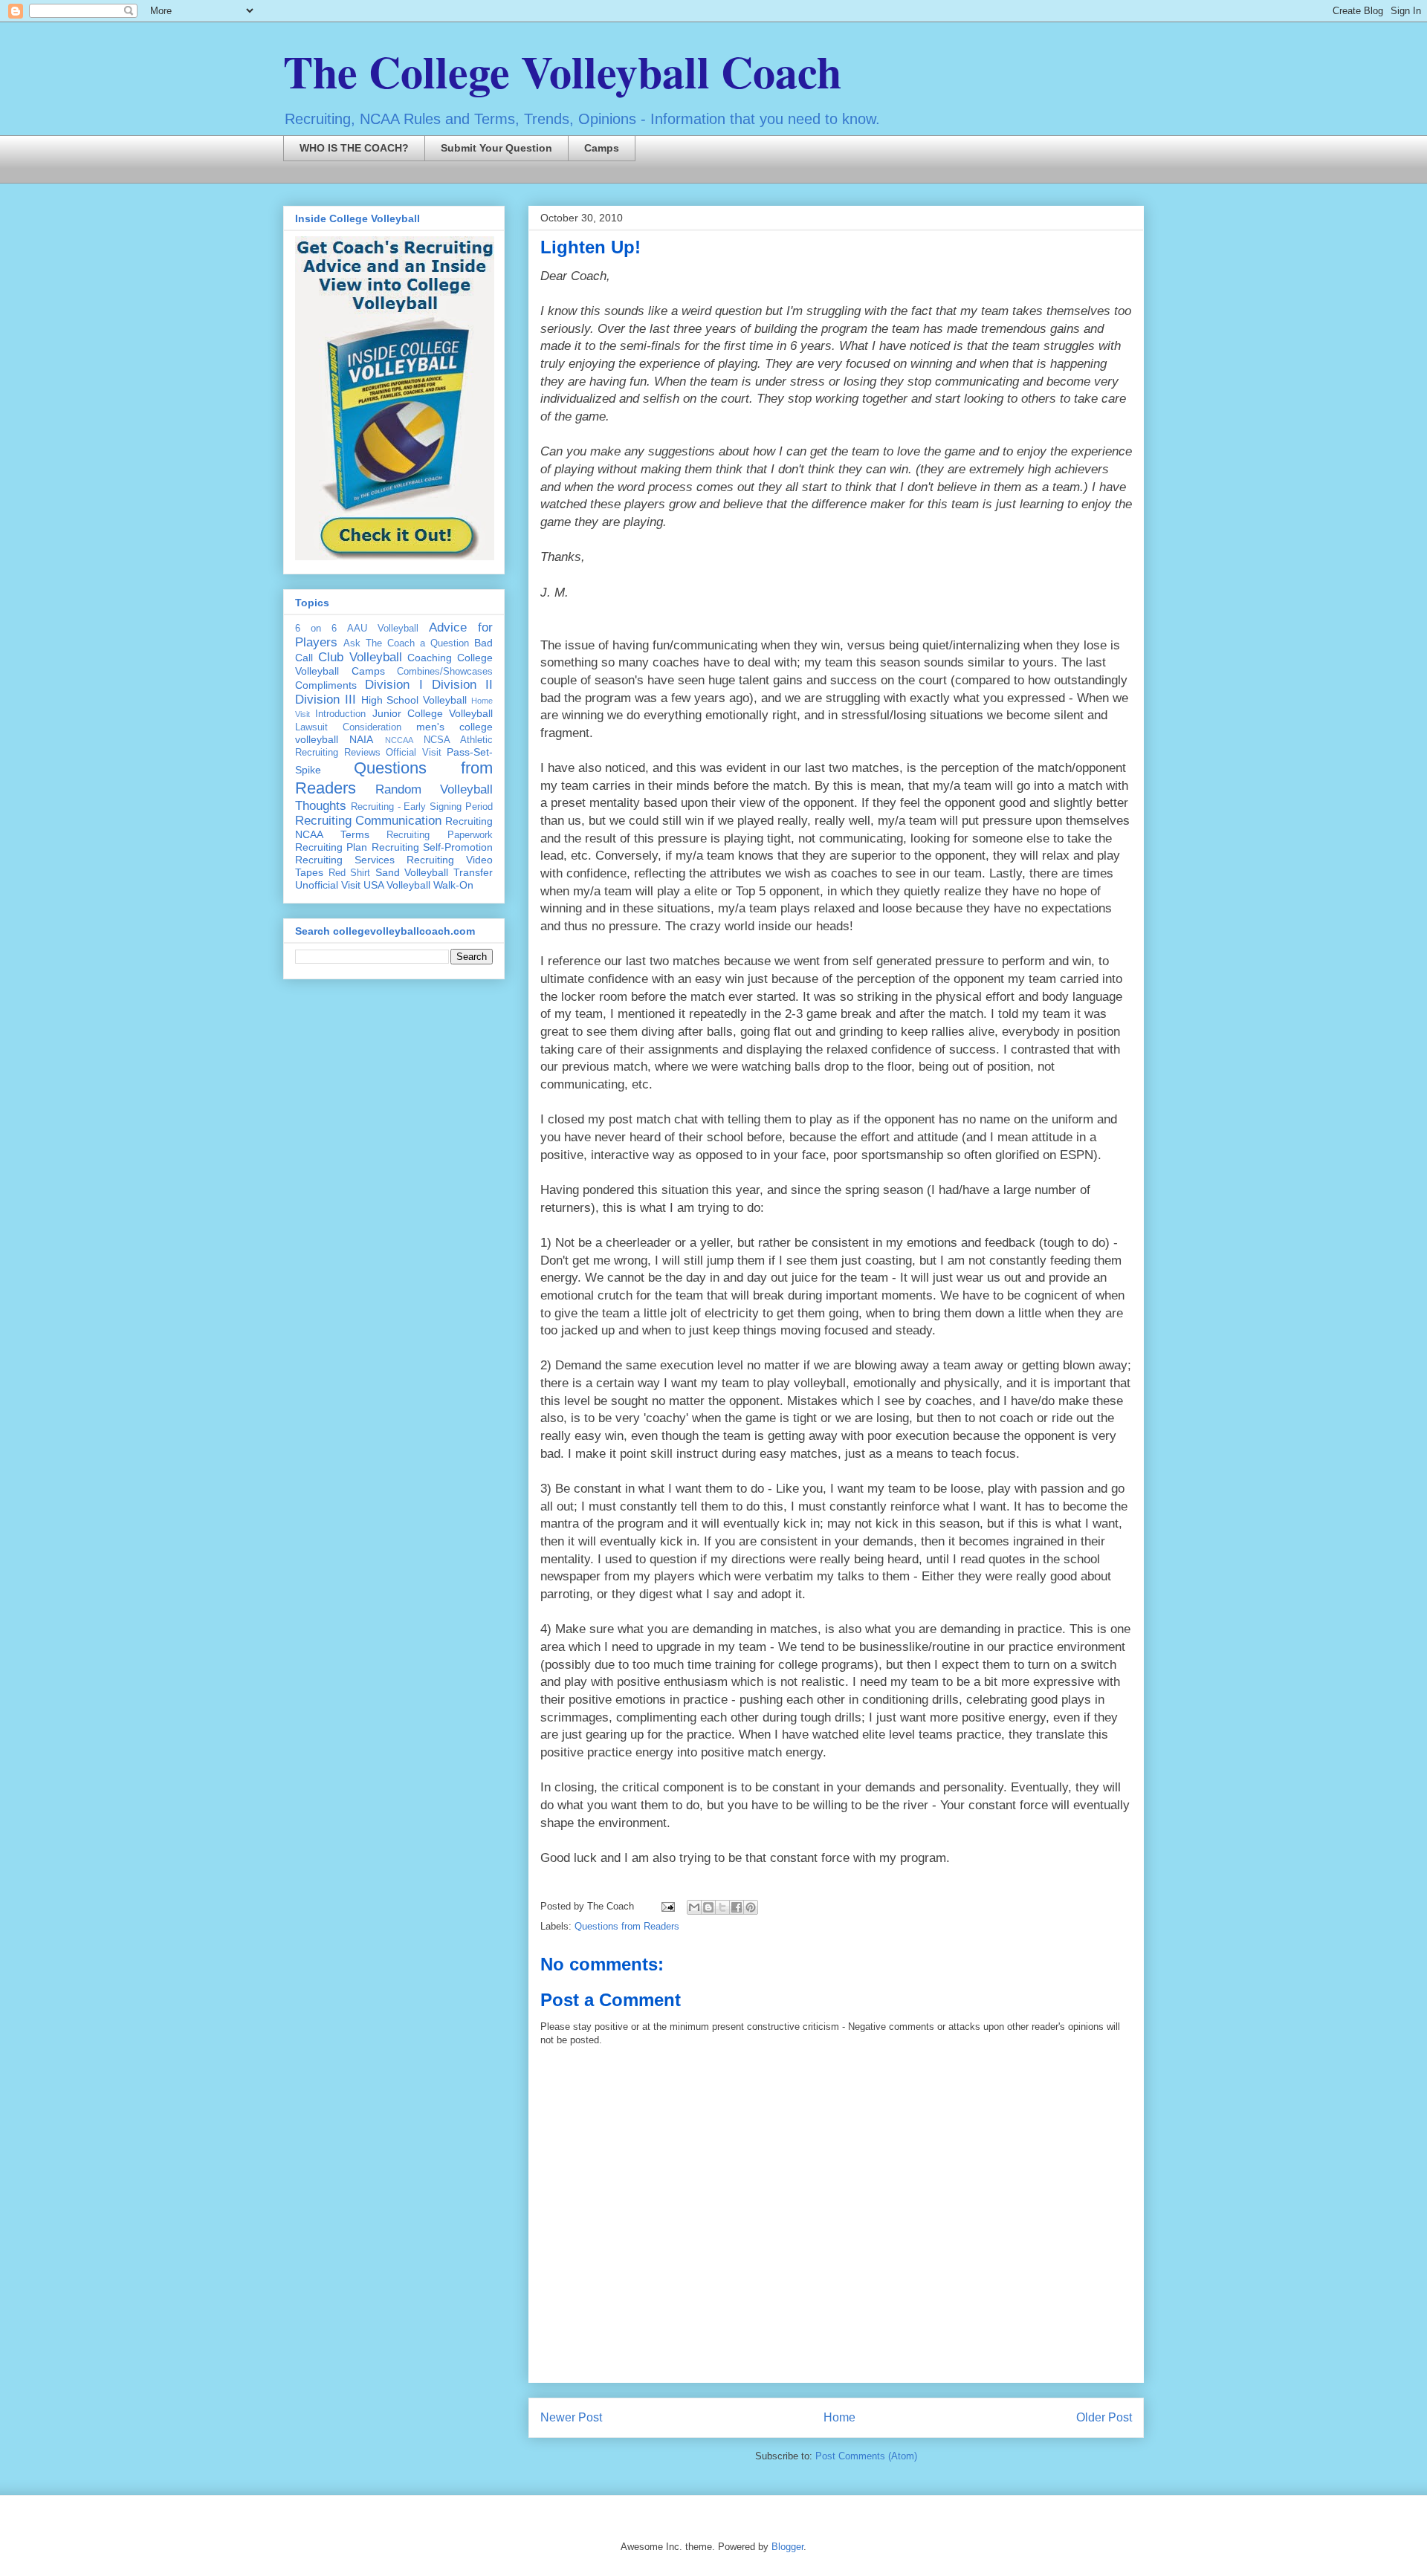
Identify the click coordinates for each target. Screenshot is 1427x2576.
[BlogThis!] (708, 1907)
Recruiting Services (345, 860)
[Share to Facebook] (737, 1907)
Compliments (326, 685)
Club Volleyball (360, 657)
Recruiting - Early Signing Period (422, 807)
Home (839, 2417)
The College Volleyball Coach (562, 71)
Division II (462, 685)
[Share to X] (722, 1907)
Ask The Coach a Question (406, 643)
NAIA (361, 739)
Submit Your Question (496, 148)
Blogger (787, 2547)
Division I (394, 685)
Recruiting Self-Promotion (432, 847)
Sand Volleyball (412, 872)
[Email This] (694, 1907)
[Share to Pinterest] (751, 1907)
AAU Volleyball (383, 629)
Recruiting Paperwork (440, 835)
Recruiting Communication (368, 821)
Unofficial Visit (328, 885)
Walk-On (453, 885)
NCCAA (399, 740)
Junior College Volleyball (433, 713)
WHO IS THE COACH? (354, 148)
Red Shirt (350, 873)
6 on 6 (316, 629)
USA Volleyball (397, 885)
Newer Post (571, 2417)
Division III (326, 700)
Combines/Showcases (445, 672)
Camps (602, 148)
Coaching (430, 658)
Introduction (340, 714)
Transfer (473, 872)
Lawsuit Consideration (348, 727)
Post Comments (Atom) (866, 2456)
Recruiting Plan (331, 847)
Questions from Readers (627, 1926)
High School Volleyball (414, 700)
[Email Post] (667, 1906)
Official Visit (414, 753)
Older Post (1104, 2417)
